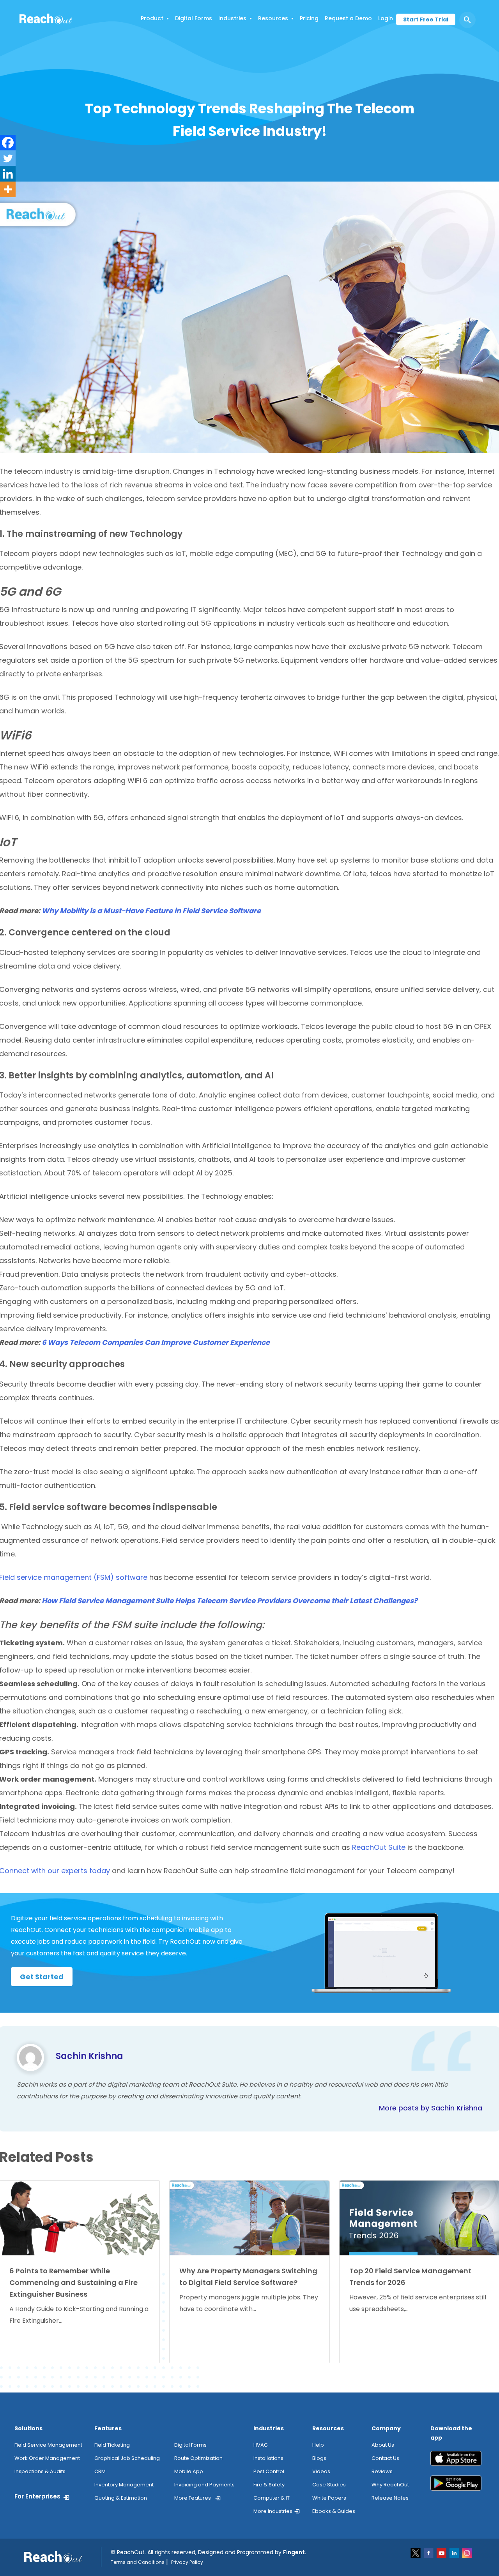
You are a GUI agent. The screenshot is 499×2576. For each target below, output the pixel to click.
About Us (383, 2445)
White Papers (329, 2498)
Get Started (42, 1977)
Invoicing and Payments (204, 2485)
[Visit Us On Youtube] (442, 2553)
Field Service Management (48, 2445)
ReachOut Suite (379, 1847)
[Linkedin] (8, 174)
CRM (100, 2471)
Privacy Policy (187, 2562)
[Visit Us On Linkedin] (455, 2553)
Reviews (382, 2471)
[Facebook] (8, 143)
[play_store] (456, 2486)
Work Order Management (47, 2458)
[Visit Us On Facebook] (429, 2553)
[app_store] (456, 2461)
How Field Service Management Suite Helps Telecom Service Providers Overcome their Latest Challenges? (230, 1601)
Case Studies (329, 2485)
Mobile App (189, 2471)
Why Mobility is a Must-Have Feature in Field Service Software (151, 911)
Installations (268, 2458)
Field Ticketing (112, 2445)
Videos (321, 2471)
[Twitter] (8, 158)
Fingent (294, 2552)
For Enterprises (37, 2496)
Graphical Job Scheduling (127, 2458)
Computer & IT (272, 2498)
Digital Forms (194, 18)
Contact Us (385, 2458)
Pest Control (269, 2471)
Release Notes (390, 2498)
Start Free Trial (426, 19)
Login (386, 18)
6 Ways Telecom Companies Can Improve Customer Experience (156, 1342)
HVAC (261, 2445)
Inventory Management (124, 2485)
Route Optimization (198, 2458)
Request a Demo (348, 18)
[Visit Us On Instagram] (467, 2553)
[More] (8, 189)
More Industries (273, 2511)
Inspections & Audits (40, 2471)
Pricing (309, 18)
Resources (273, 18)
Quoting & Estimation (121, 2498)
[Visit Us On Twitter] (416, 2553)
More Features (193, 2498)
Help (318, 2445)
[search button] (467, 20)
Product (152, 18)
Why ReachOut (390, 2485)
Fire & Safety (269, 2485)
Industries (232, 18)
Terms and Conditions (138, 2562)
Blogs (319, 2458)
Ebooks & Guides (334, 2511)
